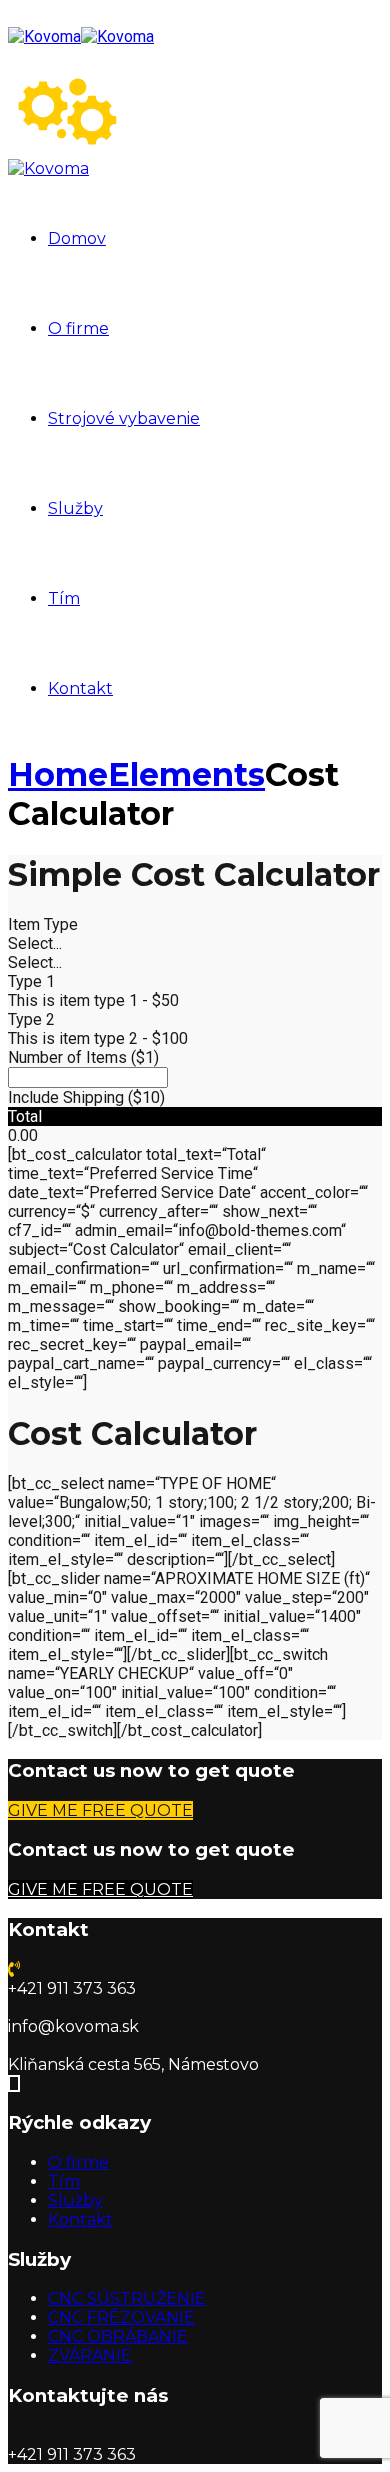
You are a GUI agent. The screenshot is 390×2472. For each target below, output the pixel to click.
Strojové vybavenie (124, 418)
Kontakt (80, 688)
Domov (77, 238)
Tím (64, 598)
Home (58, 774)
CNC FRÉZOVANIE (121, 2317)
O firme (78, 328)
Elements (186, 774)
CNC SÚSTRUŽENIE (127, 2298)
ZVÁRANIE (90, 2355)
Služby (75, 508)
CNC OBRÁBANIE (118, 2336)
